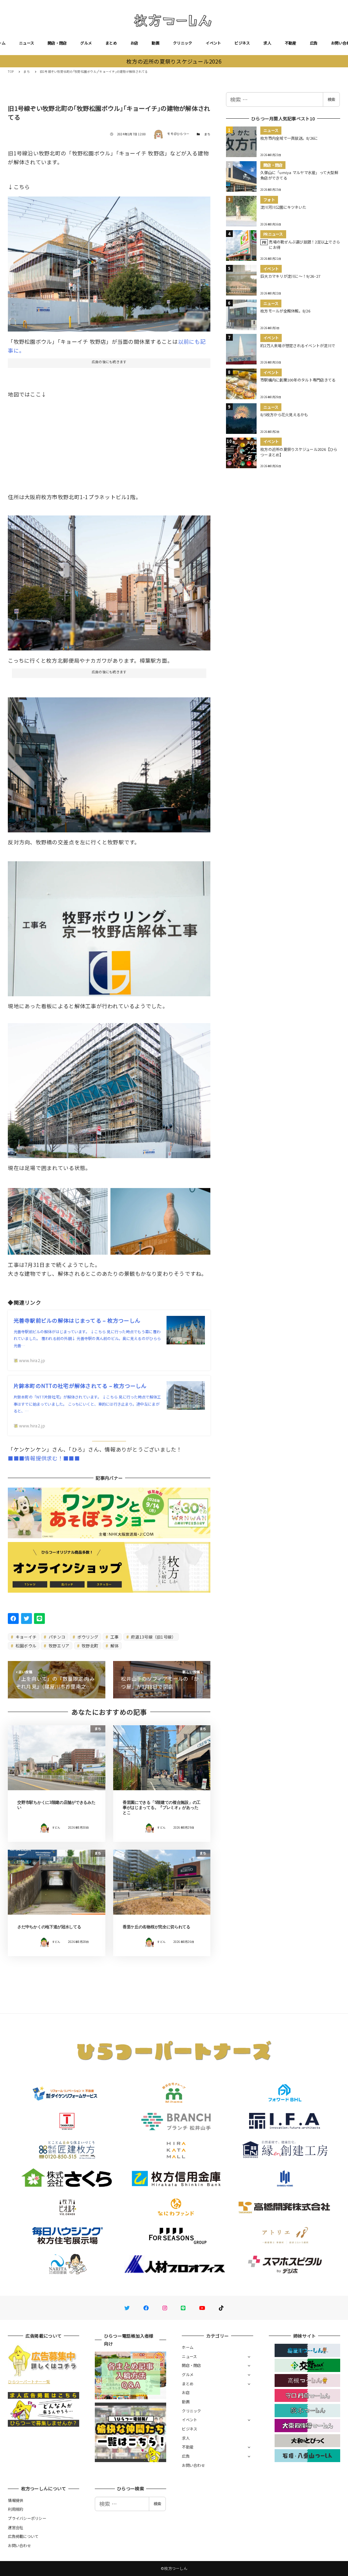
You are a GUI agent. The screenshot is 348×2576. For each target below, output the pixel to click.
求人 (267, 43)
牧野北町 (89, 1646)
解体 (114, 1646)
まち (207, 134)
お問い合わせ (193, 2465)
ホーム (188, 2347)
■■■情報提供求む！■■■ (44, 1458)
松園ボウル (26, 1646)
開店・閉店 (57, 43)
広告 (314, 43)
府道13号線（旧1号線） (153, 1637)
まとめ (111, 43)
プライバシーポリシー (27, 2518)
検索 (331, 99)
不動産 (291, 43)
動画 (155, 43)
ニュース (27, 43)
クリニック (182, 43)
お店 (134, 43)
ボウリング (88, 1637)
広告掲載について (23, 2536)
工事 (114, 1637)
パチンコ (56, 1637)
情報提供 (15, 2500)
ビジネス (242, 43)
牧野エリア (59, 1646)
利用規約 (15, 2509)
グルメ (86, 43)
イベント (213, 43)
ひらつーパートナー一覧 (29, 2382)
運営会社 (15, 2527)
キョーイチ (26, 1637)
